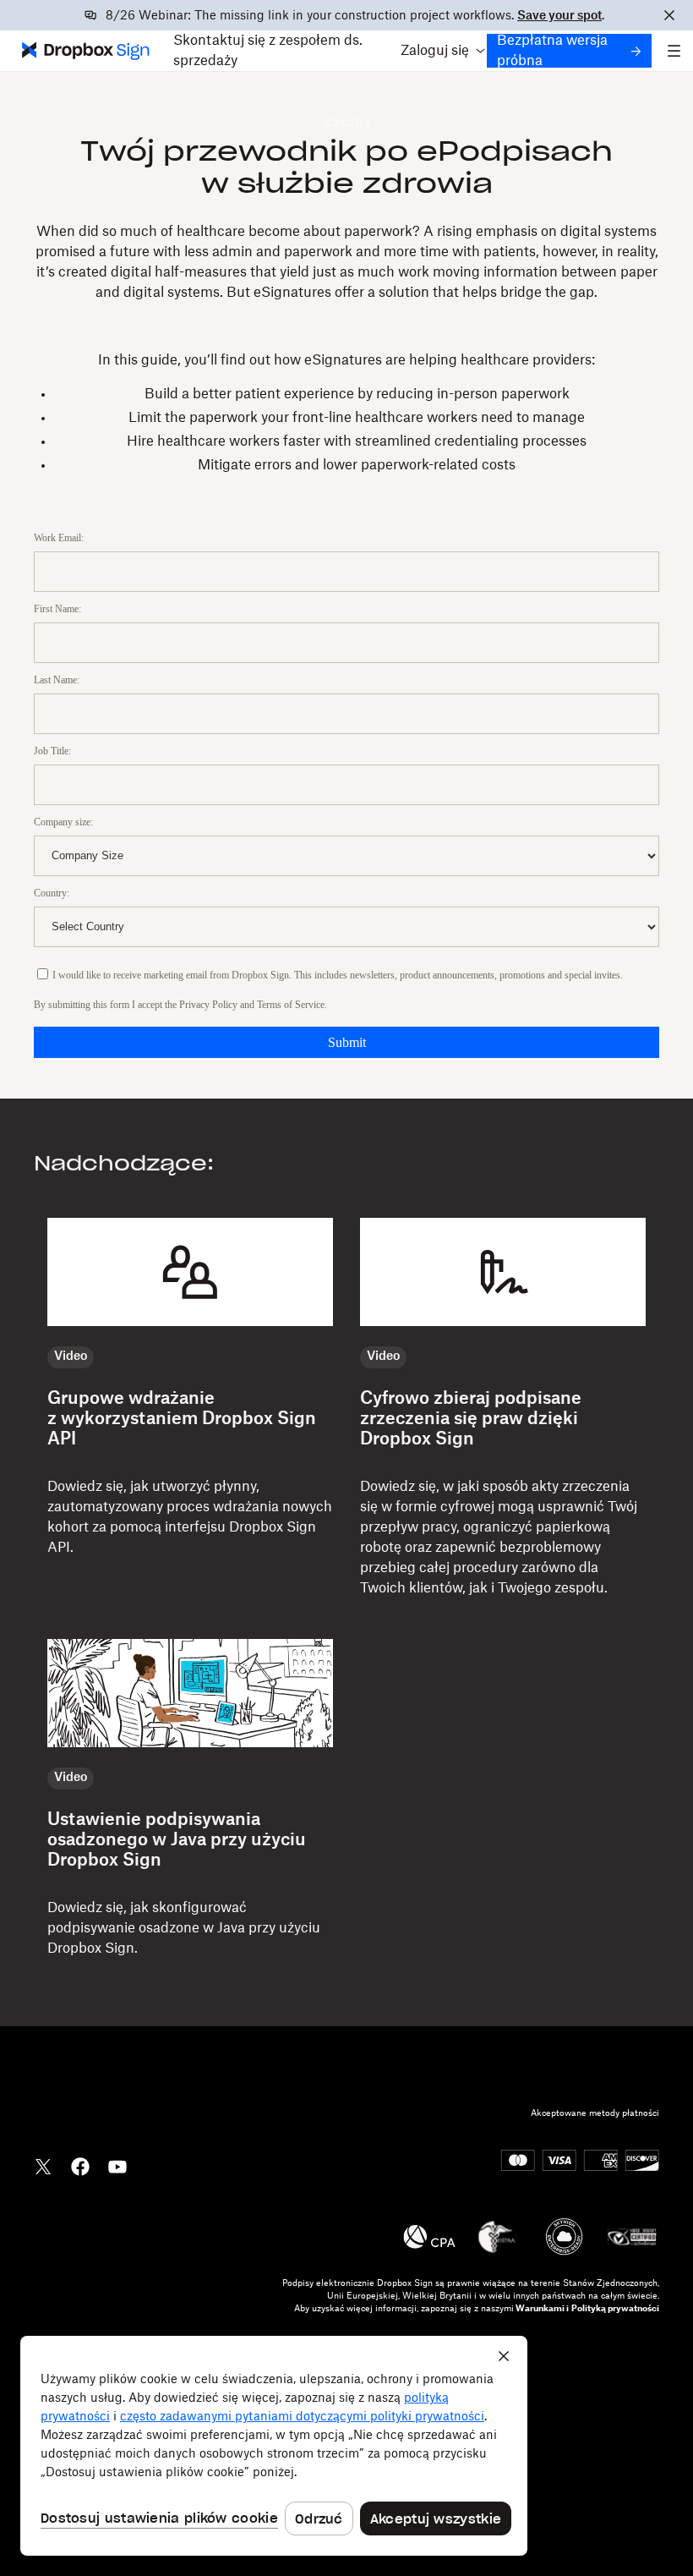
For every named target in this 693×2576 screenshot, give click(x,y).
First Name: (57, 609)
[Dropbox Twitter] (43, 2165)
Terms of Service (291, 1005)
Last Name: (57, 680)
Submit (347, 1042)
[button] (439, 51)
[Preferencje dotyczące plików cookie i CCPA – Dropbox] (274, 2446)
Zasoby (347, 123)
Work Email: (59, 538)
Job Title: (52, 751)
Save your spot (559, 16)
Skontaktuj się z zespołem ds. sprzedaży (268, 51)
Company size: (63, 822)
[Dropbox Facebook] (80, 2165)
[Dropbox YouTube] (117, 2165)
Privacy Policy (208, 1005)
